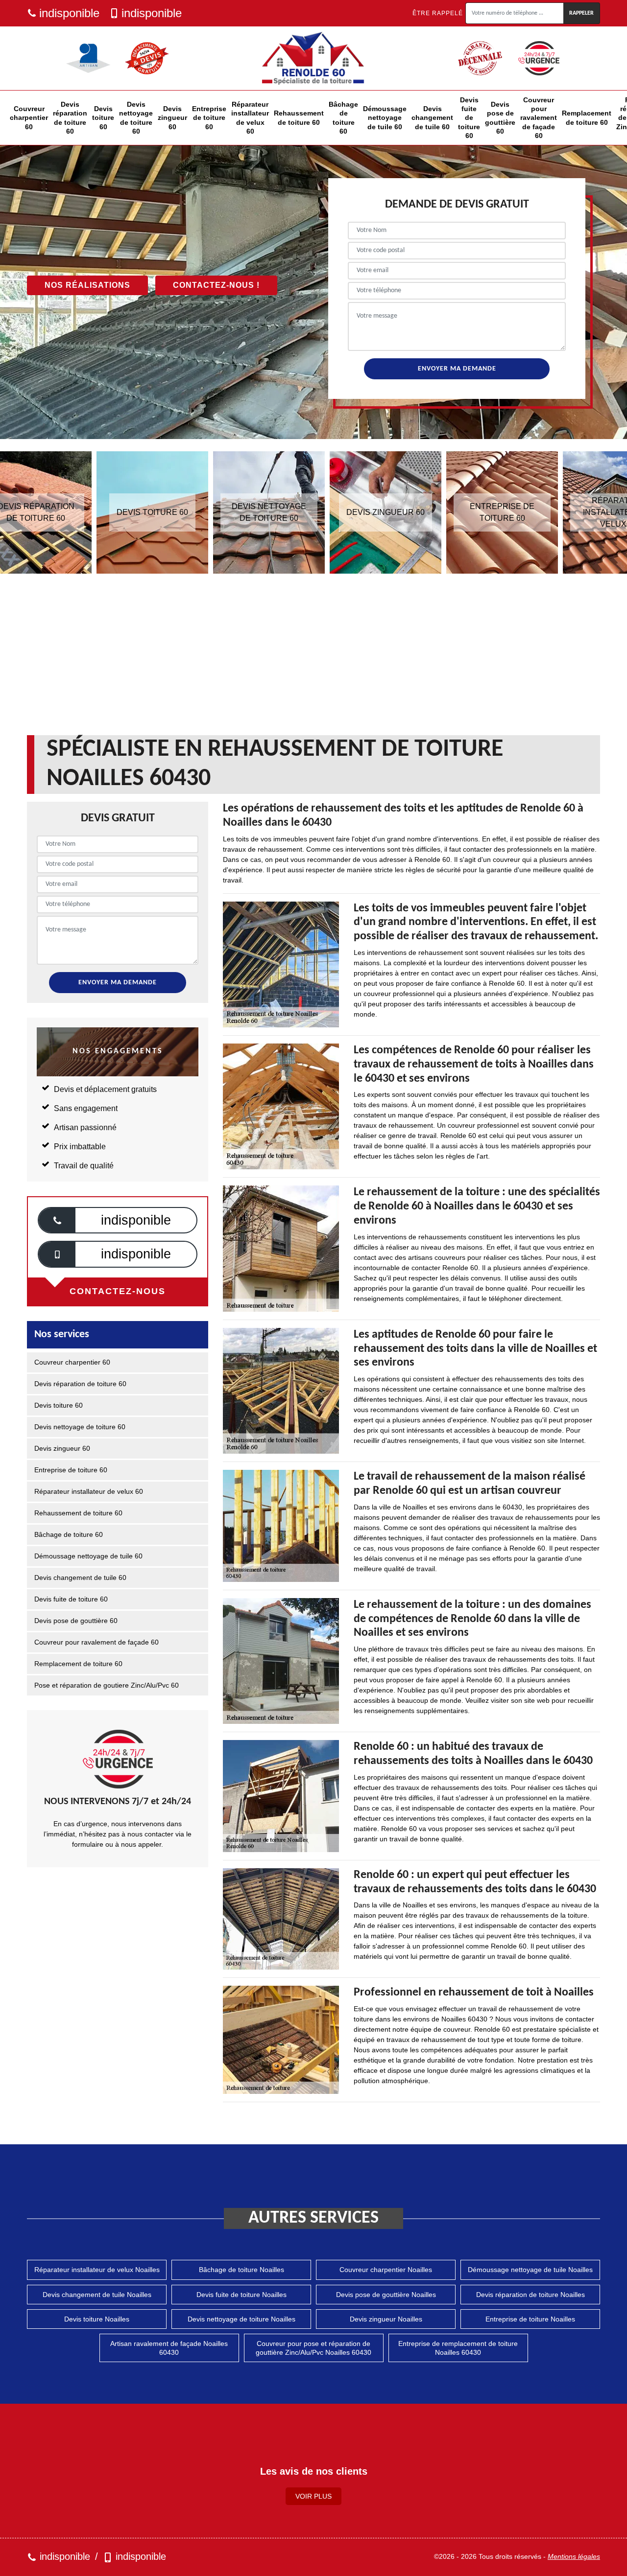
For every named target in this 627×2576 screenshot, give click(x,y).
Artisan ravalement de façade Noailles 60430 (169, 2348)
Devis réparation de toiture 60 (70, 118)
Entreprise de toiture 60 (209, 117)
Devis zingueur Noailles (386, 2319)
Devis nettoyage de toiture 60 (136, 118)
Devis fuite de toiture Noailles (241, 2295)
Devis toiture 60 (103, 117)
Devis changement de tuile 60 (432, 117)
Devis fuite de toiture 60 (469, 118)
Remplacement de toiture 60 (587, 117)
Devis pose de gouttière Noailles (386, 2295)
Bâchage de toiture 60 (343, 118)
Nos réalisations (87, 285)
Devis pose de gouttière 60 (500, 118)
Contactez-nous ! (216, 285)
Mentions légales (574, 2556)
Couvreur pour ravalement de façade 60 (539, 118)
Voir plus (313, 2496)
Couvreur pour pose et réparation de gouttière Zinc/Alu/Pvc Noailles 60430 (313, 2348)
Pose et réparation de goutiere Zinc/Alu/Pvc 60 (107, 1685)
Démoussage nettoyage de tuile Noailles (530, 2270)
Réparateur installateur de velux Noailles (97, 2270)
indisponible (69, 13)
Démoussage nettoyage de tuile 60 (385, 117)
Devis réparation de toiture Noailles (531, 2295)
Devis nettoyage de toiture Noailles (241, 2319)
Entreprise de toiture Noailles (530, 2319)
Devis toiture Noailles (97, 2319)
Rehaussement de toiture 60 (299, 117)
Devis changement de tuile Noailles (97, 2295)
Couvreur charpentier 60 (29, 117)
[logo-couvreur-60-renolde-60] (313, 58)
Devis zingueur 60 (172, 117)
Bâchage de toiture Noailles (241, 2270)
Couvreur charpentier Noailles (386, 2270)
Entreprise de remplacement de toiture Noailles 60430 (458, 2348)
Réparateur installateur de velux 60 (250, 118)
